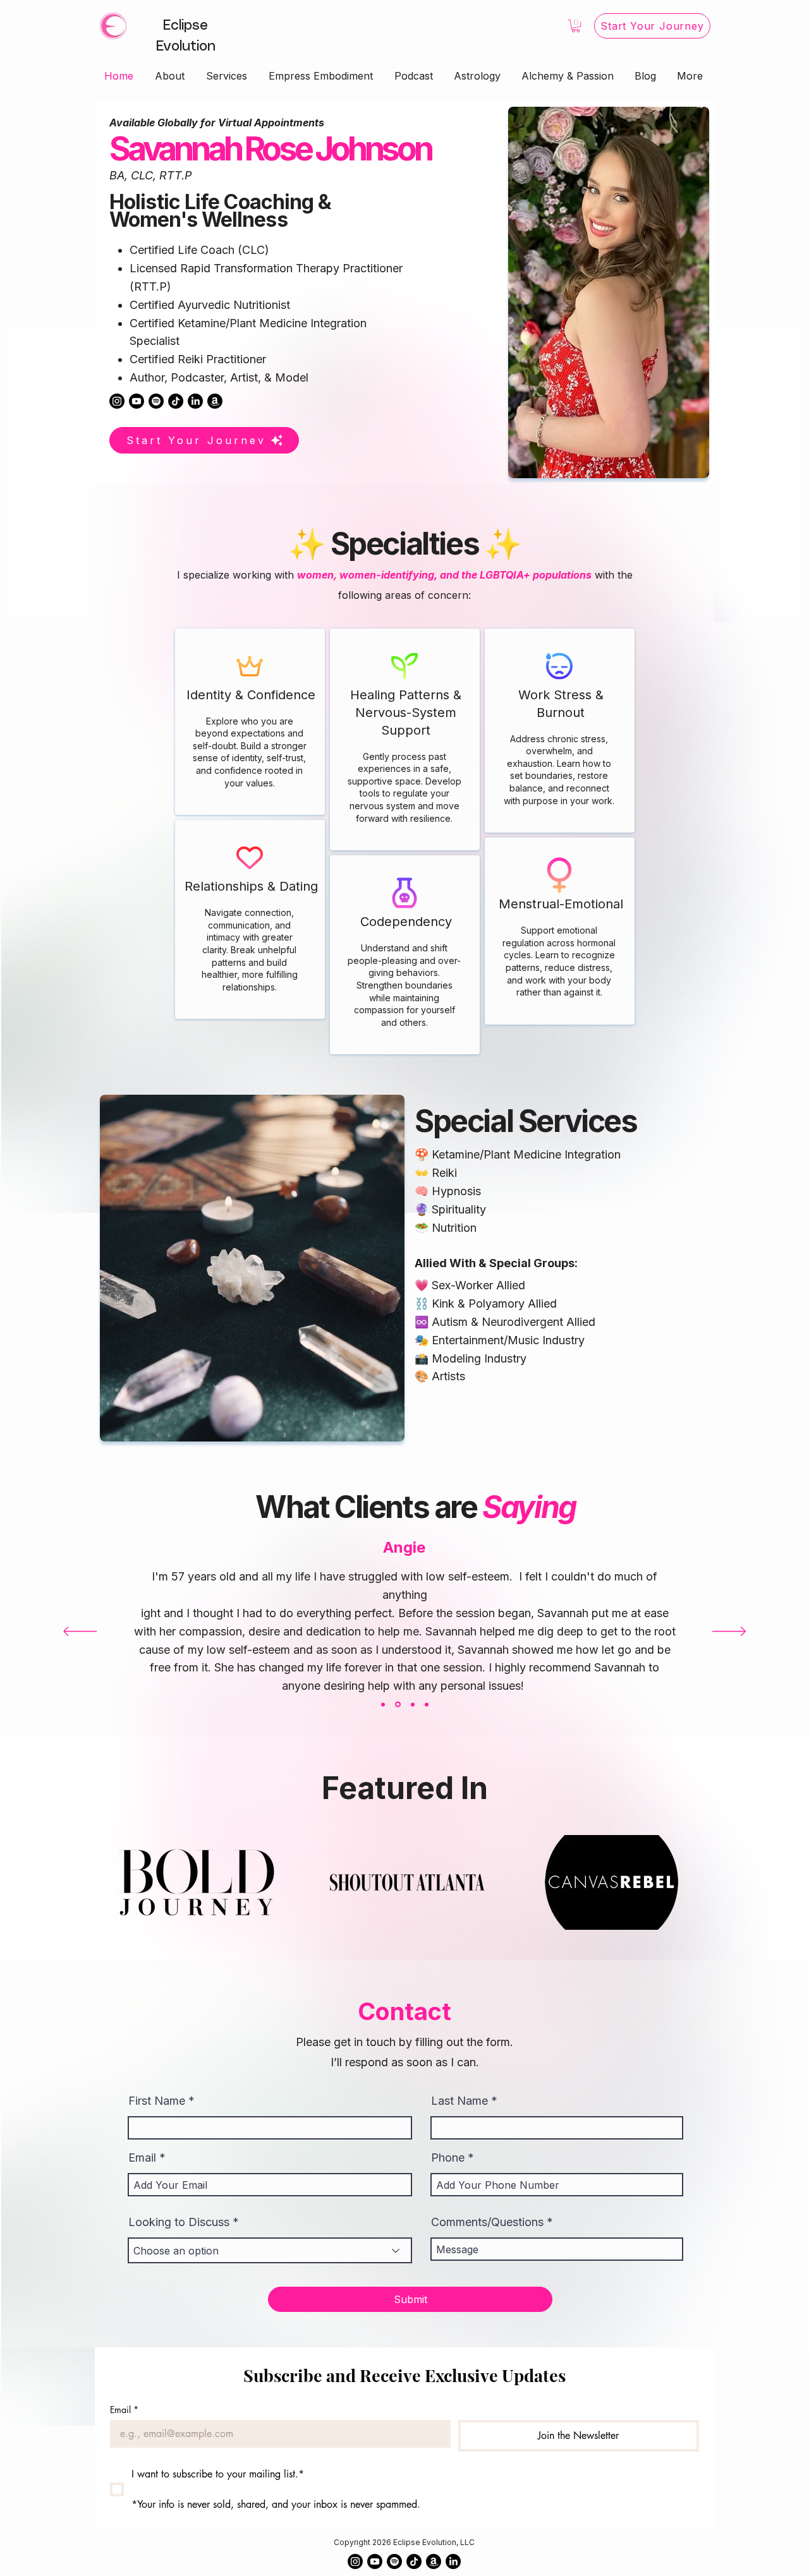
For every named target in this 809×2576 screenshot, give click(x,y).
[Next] (729, 1632)
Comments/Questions (487, 2222)
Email (142, 2158)
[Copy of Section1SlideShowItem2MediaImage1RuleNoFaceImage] (412, 1705)
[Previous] (80, 1632)
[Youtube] (137, 401)
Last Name (459, 2101)
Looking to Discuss (179, 2222)
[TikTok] (176, 401)
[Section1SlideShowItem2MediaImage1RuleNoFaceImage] (397, 1704)
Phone (448, 2158)
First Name (157, 2101)
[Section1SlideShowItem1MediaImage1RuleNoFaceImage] (383, 1704)
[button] (576, 26)
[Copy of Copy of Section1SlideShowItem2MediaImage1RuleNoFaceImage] (427, 1704)
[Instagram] (117, 401)
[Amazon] (215, 401)
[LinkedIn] (195, 401)
